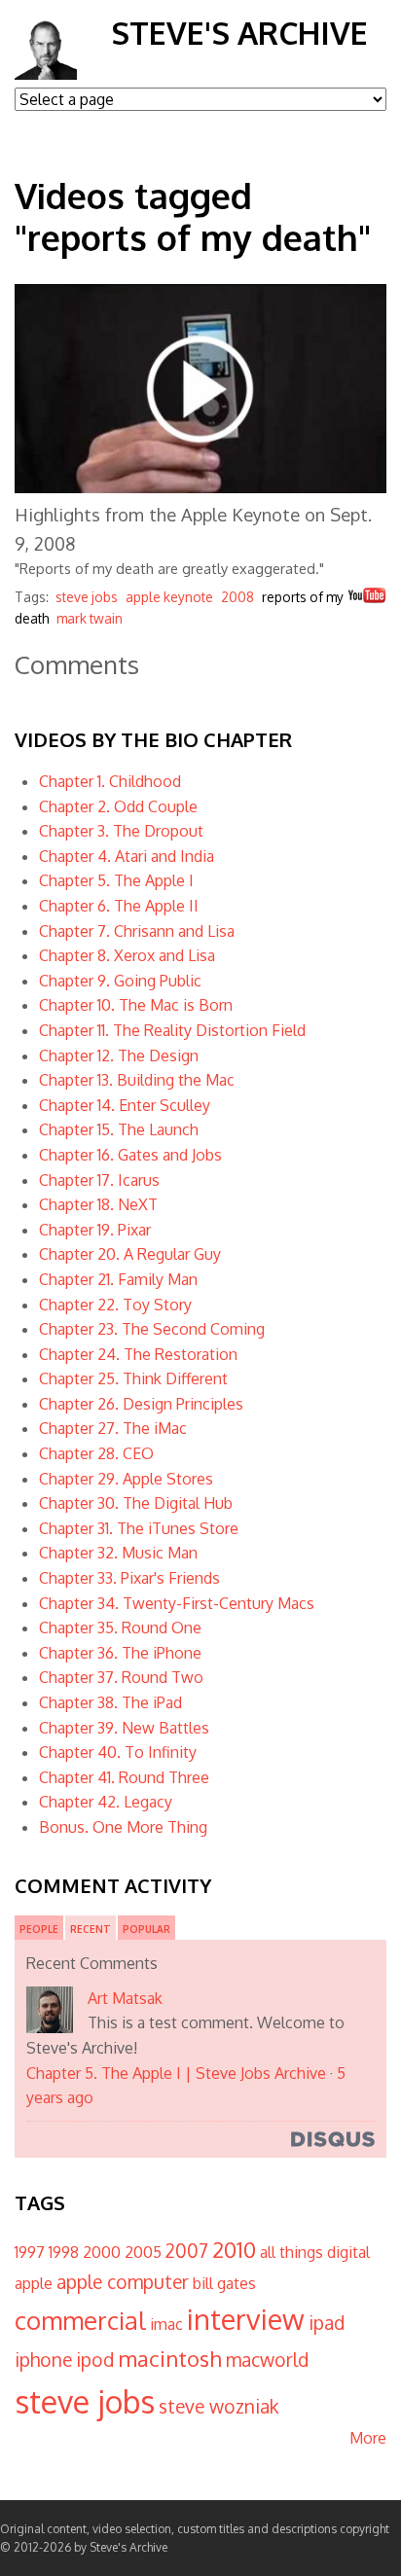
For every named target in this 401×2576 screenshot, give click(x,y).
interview (246, 2319)
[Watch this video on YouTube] (367, 598)
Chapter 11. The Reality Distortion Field (172, 1030)
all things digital (315, 2252)
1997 (30, 2252)
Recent (91, 1929)
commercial (80, 2320)
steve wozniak (219, 2406)
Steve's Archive (239, 33)
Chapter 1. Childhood (110, 781)
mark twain (90, 618)
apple (34, 2283)
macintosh (170, 2358)
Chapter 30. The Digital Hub (136, 1503)
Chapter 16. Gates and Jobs (130, 1155)
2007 (187, 2251)
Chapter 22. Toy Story (115, 1305)
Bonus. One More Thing (123, 1827)
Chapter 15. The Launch (119, 1129)
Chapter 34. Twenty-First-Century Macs (177, 1603)
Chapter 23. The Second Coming (152, 1329)
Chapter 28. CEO (96, 1453)
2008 (237, 597)
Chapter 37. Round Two (121, 1677)
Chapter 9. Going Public (120, 981)
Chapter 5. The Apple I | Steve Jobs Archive (176, 2073)
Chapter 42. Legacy (106, 1802)
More (368, 2438)
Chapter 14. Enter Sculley (125, 1105)
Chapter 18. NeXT (98, 1204)
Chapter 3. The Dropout (121, 831)
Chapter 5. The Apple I (116, 880)
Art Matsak (125, 1998)
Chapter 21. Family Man (118, 1279)
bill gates (224, 2283)
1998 (64, 2252)
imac (166, 2324)
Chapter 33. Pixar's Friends (129, 1578)
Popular (146, 1929)
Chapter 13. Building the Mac (137, 1080)
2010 (234, 2249)
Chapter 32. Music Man (118, 1553)
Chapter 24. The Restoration (138, 1354)
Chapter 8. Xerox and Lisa (127, 955)
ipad (327, 2323)
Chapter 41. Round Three (124, 1777)
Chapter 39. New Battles (124, 1728)
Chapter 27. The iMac (113, 1428)
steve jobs (87, 597)
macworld (267, 2360)
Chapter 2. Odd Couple (118, 806)
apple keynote (169, 597)
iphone (43, 2360)
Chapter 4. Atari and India (127, 856)
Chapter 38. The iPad (110, 1702)
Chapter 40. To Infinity (118, 1752)
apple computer (123, 2282)
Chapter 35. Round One (120, 1628)
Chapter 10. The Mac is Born (136, 1005)
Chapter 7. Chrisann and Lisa (137, 931)
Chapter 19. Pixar (95, 1230)
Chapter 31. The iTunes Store (139, 1528)
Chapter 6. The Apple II (119, 906)
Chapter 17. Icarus (99, 1180)
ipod (95, 2360)
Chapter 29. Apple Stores (126, 1479)
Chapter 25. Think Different (133, 1378)
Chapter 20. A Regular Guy (130, 1254)
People (39, 1929)
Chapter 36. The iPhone (120, 1653)
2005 (143, 2252)
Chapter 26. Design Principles (141, 1404)
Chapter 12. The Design (119, 1055)
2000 (102, 2252)
